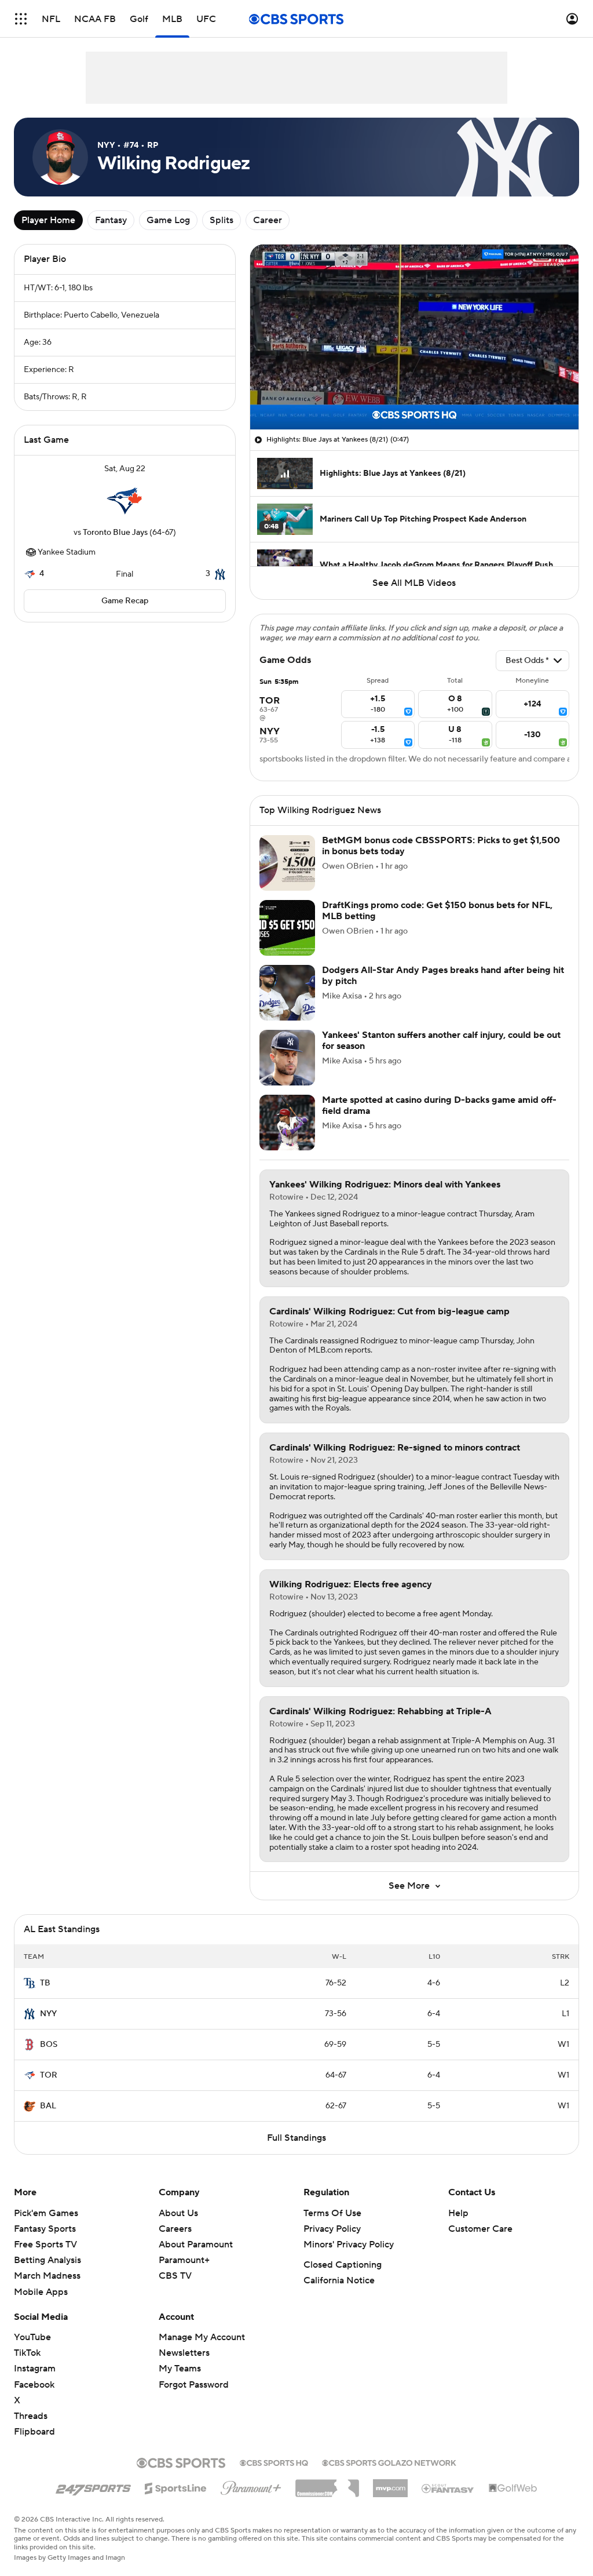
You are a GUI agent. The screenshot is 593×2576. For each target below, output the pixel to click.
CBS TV (175, 2276)
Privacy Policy (332, 2229)
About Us (178, 2213)
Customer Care (480, 2229)
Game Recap (125, 601)
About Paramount (196, 2245)
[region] (414, 337)
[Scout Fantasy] (448, 2488)
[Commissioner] (327, 2484)
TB (45, 1983)
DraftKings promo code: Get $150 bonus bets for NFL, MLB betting (437, 911)
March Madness (47, 2276)
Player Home (48, 220)
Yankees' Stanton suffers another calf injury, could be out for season (441, 1041)
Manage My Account (202, 2337)
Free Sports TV (45, 2245)
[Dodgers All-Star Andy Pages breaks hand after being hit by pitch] (287, 993)
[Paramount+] (251, 2486)
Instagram (35, 2369)
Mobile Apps (41, 2292)
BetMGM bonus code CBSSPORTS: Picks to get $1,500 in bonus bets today (441, 846)
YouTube (32, 2337)
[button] (21, 19)
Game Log (168, 220)
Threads (31, 2416)
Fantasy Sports (45, 2229)
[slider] (414, 396)
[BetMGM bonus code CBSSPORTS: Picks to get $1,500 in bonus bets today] (287, 863)
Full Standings (296, 2138)
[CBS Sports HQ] (274, 2462)
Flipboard (34, 2432)
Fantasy (111, 220)
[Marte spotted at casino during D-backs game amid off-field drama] (287, 1123)
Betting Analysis (47, 2260)
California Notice (339, 2280)
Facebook (34, 2385)
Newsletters (184, 2353)
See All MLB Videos (414, 583)
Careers (175, 2229)
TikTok (27, 2353)
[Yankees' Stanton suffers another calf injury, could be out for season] (287, 1058)
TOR (49, 2075)
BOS (49, 2045)
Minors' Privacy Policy (349, 2245)
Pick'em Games (46, 2213)
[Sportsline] (176, 2487)
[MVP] (390, 2484)
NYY (48, 2014)
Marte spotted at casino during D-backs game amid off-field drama (439, 1105)
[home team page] (125, 501)
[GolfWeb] (513, 2488)
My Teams (180, 2369)
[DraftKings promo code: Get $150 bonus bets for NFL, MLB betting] (287, 928)
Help (458, 2213)
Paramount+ (184, 2260)
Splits (222, 220)
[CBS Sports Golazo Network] (389, 2462)
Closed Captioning (343, 2265)
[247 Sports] (93, 2486)
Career (268, 220)
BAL (48, 2106)
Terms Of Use (332, 2213)
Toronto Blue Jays (115, 533)
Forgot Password (194, 2385)
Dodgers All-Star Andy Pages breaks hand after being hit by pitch (443, 976)
